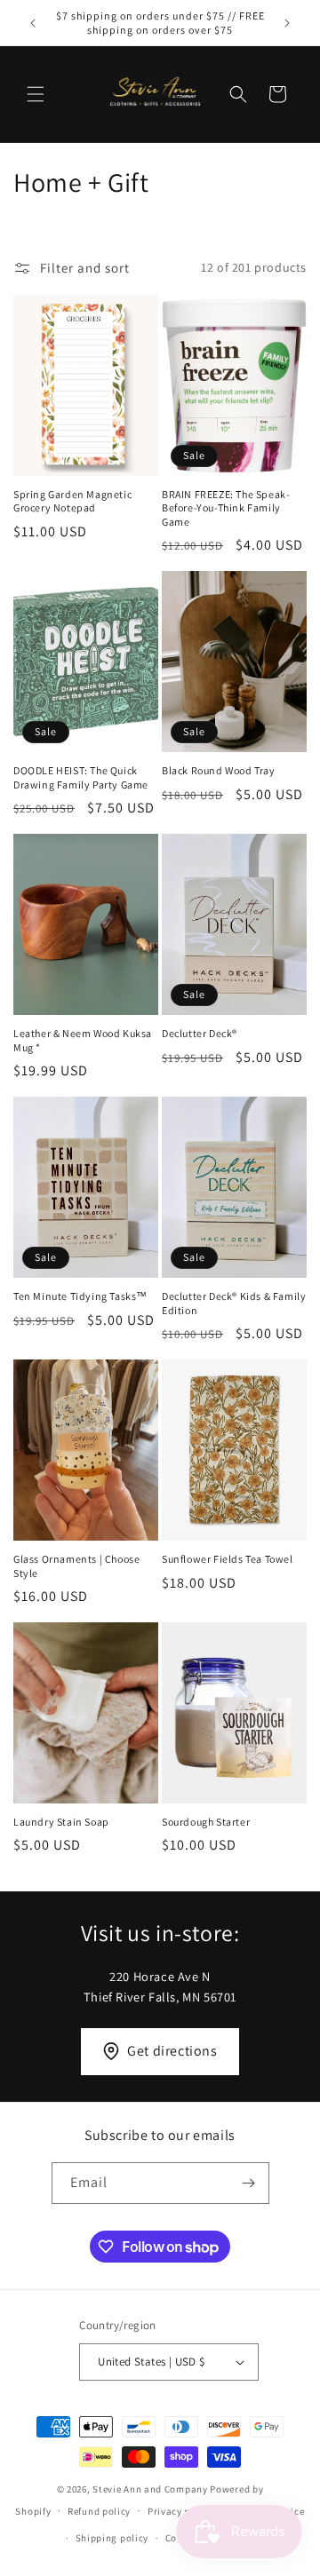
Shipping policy (112, 2538)
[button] (36, 94)
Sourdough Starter (206, 1822)
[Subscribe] (249, 2183)
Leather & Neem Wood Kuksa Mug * (83, 1040)
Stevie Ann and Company (150, 2489)
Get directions (172, 2051)
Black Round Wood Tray (219, 770)
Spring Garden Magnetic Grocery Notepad (72, 501)
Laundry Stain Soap (61, 1822)
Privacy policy (180, 2511)
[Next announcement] (287, 23)
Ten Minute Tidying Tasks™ (80, 1296)
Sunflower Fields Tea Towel (228, 1559)
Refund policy (99, 2511)
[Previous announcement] (33, 23)
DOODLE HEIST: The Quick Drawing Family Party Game (81, 777)
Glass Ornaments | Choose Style (76, 1566)
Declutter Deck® (200, 1033)
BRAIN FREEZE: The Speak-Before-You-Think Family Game (226, 508)
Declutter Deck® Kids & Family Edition (234, 1303)
